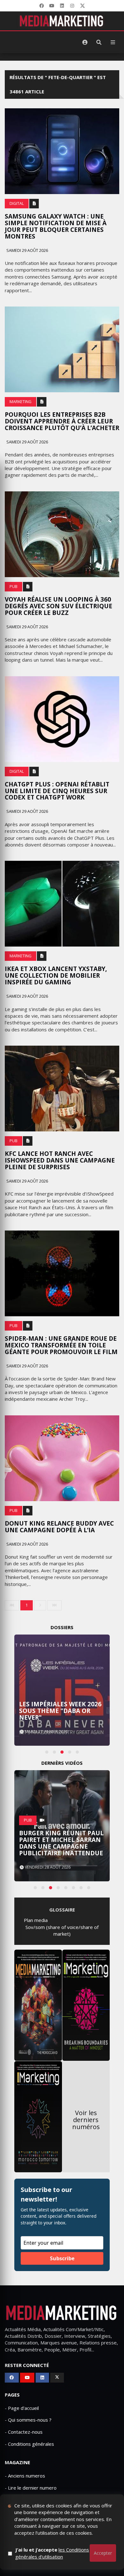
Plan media (36, 1920)
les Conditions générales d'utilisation (52, 2553)
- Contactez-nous (24, 2432)
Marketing (21, 402)
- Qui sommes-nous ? (28, 2420)
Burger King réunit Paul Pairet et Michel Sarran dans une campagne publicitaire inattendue (61, 1843)
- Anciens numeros (25, 2476)
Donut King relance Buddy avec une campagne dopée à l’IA (59, 1527)
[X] (82, 6)
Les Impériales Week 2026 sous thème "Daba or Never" (60, 1711)
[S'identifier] (85, 42)
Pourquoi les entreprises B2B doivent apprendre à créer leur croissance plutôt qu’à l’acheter (62, 421)
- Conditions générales (29, 2444)
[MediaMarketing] (62, 21)
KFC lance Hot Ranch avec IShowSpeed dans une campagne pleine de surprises (60, 1160)
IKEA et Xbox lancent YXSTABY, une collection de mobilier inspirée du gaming (56, 975)
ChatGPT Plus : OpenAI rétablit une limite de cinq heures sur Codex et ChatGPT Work (57, 791)
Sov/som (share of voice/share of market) (62, 1930)
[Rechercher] (99, 42)
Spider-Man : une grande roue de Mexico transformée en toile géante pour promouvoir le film (61, 1345)
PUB (14, 587)
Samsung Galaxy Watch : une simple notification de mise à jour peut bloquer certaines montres (56, 226)
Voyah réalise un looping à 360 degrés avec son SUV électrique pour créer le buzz (59, 606)
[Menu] (113, 42)
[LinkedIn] (62, 6)
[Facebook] (42, 6)
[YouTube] (52, 6)
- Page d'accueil (22, 2408)
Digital (17, 203)
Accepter (103, 2553)
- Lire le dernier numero (31, 2488)
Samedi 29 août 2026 (27, 250)
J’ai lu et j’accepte (52, 2553)
